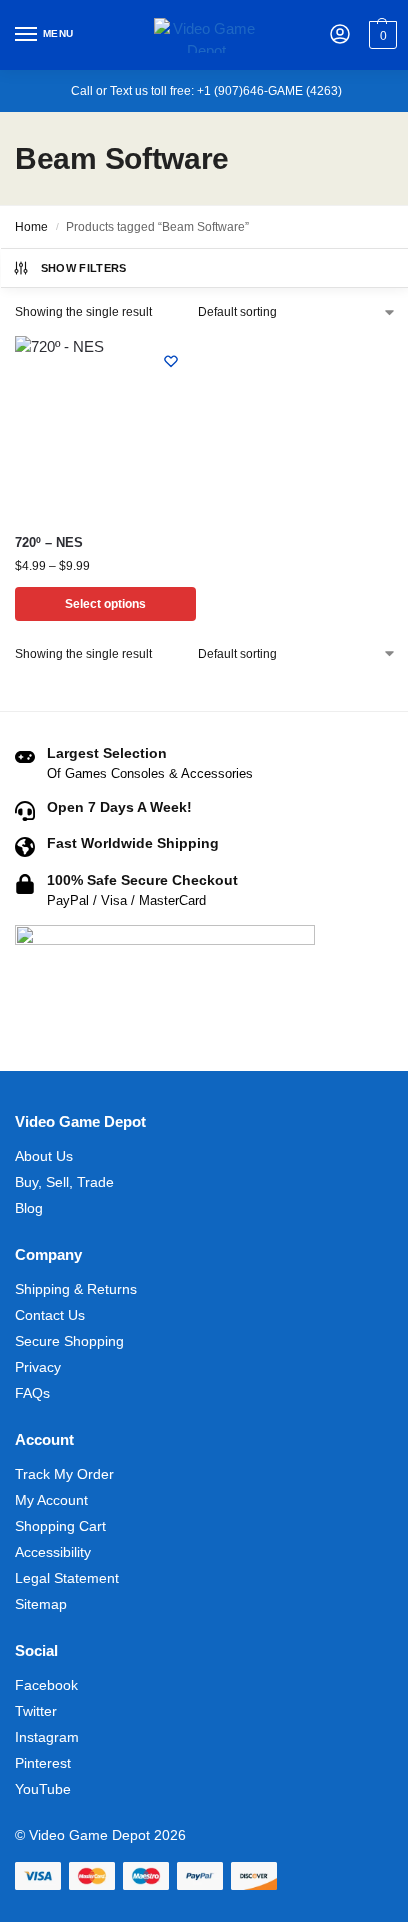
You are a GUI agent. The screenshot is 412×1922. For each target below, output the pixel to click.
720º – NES (49, 542)
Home (31, 227)
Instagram (47, 1737)
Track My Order (64, 1474)
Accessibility (53, 1552)
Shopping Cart (60, 1526)
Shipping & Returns (76, 1289)
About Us (44, 1156)
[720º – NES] (105, 426)
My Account (51, 1500)
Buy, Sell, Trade (64, 1182)
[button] (380, 35)
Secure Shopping (69, 1341)
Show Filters (84, 268)
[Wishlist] (171, 361)
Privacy (38, 1367)
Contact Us (50, 1315)
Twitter (36, 1711)
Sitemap (41, 1604)
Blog (29, 1208)
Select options (105, 604)
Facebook (46, 1685)
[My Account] (340, 35)
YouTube (43, 1789)
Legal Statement (67, 1578)
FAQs (32, 1393)
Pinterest (43, 1763)
